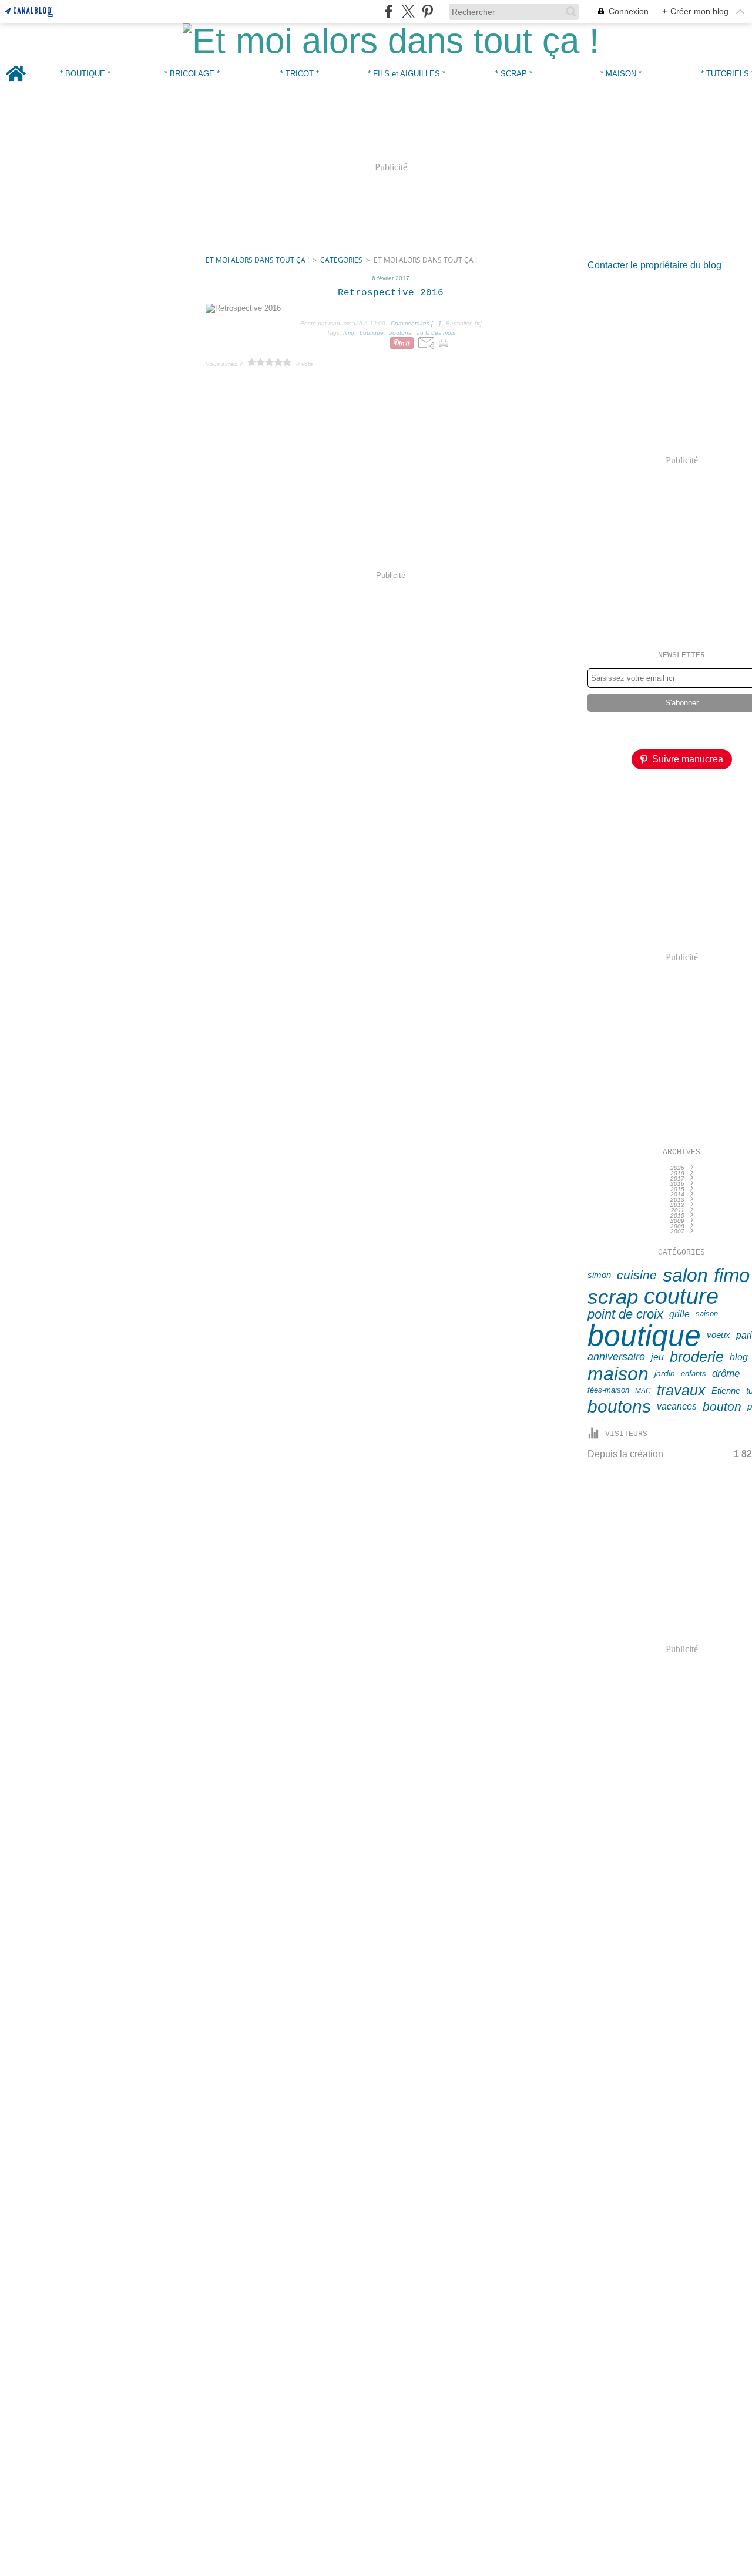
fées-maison (608, 1390)
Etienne (726, 1391)
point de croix (625, 1314)
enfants (694, 1374)
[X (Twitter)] (408, 11)
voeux (719, 1335)
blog (739, 1357)
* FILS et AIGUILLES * (407, 74)
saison (707, 1314)
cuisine (637, 1275)
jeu (657, 1357)
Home (16, 63)
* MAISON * (621, 74)
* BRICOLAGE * (192, 74)
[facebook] (389, 11)
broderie (697, 1358)
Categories (341, 260)
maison (618, 1374)
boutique (644, 1336)
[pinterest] (427, 11)
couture (681, 1296)
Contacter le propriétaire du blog (654, 265)
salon (685, 1275)
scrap (613, 1297)
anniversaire (616, 1357)
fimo (732, 1275)
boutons (619, 1407)
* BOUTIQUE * (85, 74)
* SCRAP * (514, 74)
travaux (681, 1391)
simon (599, 1275)
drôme (726, 1374)
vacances (677, 1407)
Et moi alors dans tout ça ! (257, 260)
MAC (643, 1391)
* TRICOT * (300, 74)
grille (679, 1314)
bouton (722, 1407)
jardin (665, 1374)
